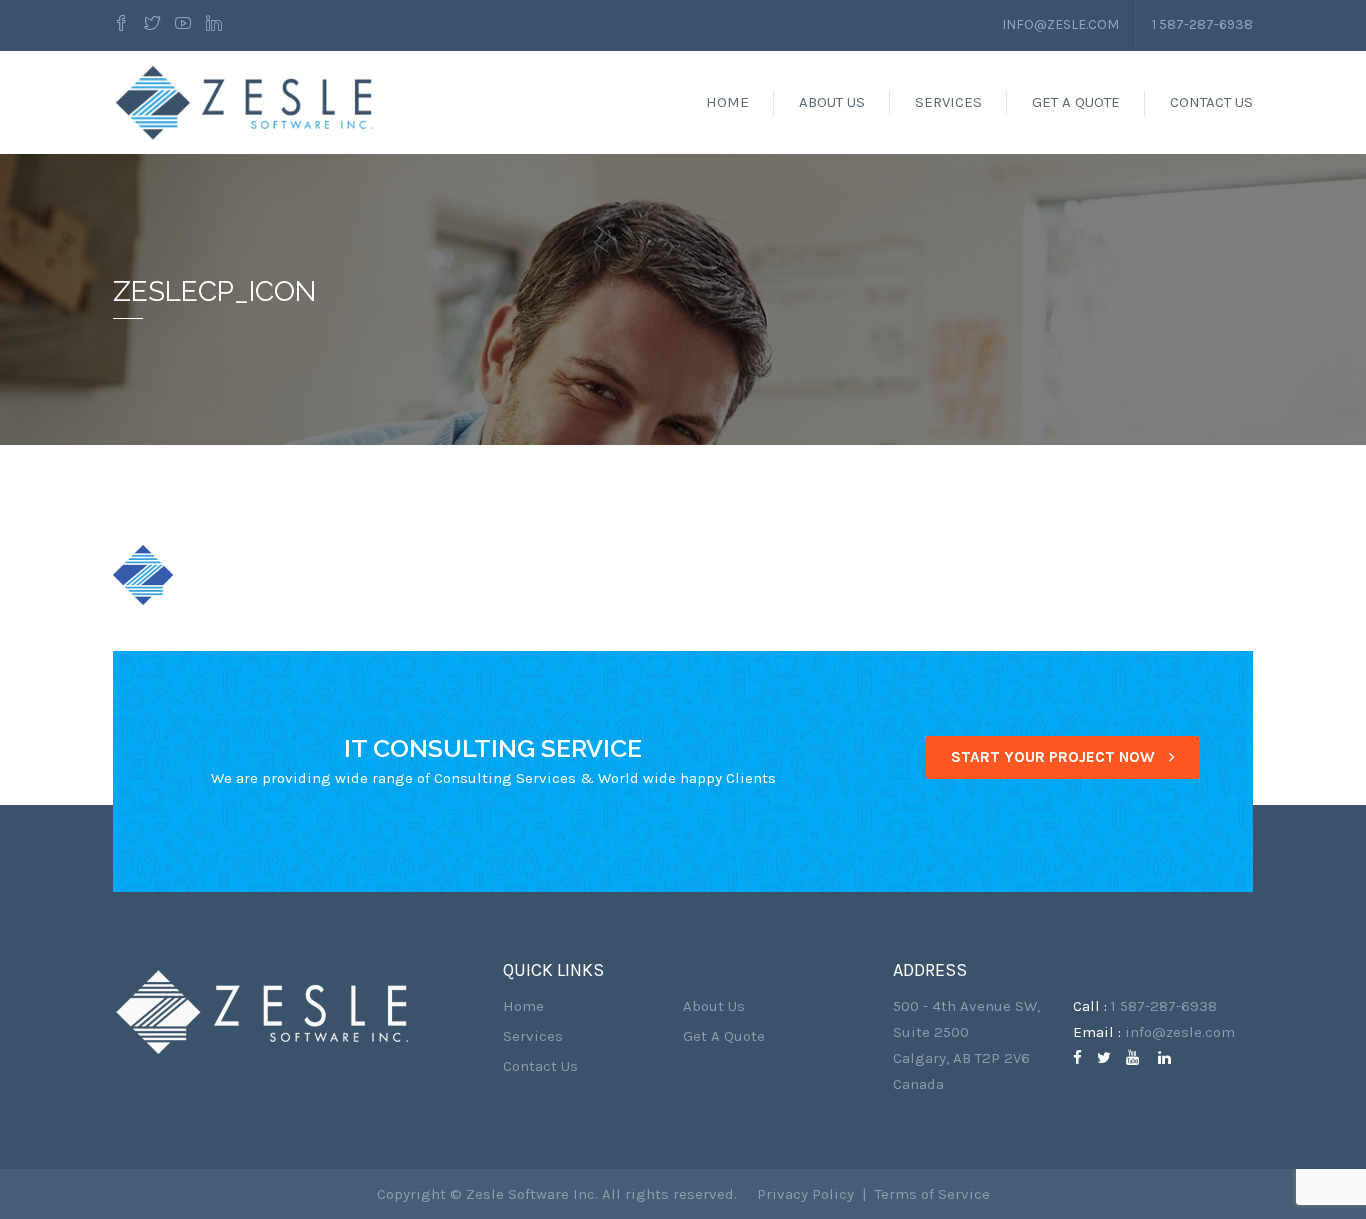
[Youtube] (183, 25)
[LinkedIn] (1172, 1058)
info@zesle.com (1060, 24)
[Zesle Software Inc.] (245, 102)
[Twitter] (152, 25)
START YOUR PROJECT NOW (1055, 757)
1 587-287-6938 (1202, 24)
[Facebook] (124, 25)
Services (948, 102)
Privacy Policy (805, 1194)
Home (727, 102)
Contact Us (1211, 102)
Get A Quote (1076, 102)
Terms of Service (932, 1194)
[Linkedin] (214, 25)
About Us (832, 102)
